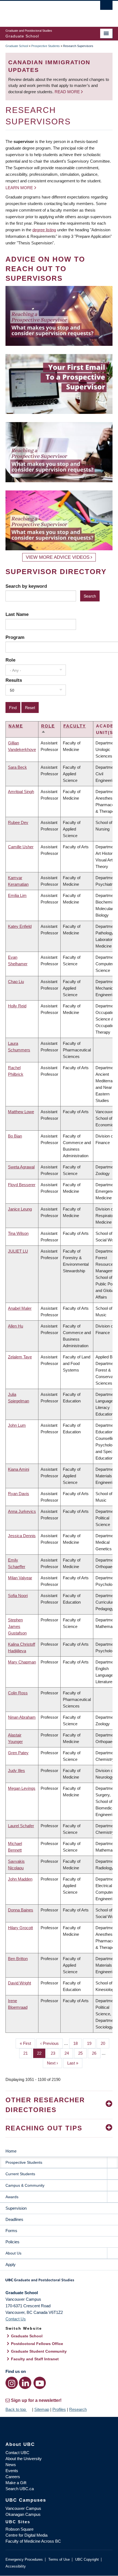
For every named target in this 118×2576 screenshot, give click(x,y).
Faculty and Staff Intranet (35, 2359)
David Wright (19, 1983)
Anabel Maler (20, 1308)
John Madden (20, 1879)
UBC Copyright (87, 2559)
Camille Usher (21, 847)
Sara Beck (17, 767)
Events (12, 2471)
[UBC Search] (106, 7)
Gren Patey (18, 1753)
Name (16, 726)
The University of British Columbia (43, 11)
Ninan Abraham (22, 1717)
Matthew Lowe (21, 1112)
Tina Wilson (18, 1233)
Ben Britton (18, 1959)
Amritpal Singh (21, 792)
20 (105, 2043)
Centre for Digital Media (26, 2535)
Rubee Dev (18, 822)
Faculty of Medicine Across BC (33, 2541)
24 (69, 2053)
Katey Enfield (20, 926)
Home (11, 2151)
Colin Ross (18, 1693)
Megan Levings (22, 1788)
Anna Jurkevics (22, 1511)
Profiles (59, 2409)
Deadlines (14, 2219)
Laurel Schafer (21, 1826)
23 (55, 2053)
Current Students (20, 2174)
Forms (11, 2231)
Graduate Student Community (39, 2351)
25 (82, 2053)
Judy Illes (16, 1771)
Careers (13, 2477)
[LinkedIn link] (25, 2383)
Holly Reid (17, 1006)
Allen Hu (16, 1326)
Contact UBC (17, 2453)
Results (14, 680)
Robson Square (19, 2529)
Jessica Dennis (22, 1536)
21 (28, 2053)
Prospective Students (46, 46)
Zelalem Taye (20, 1357)
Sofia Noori (18, 1596)
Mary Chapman (22, 1662)
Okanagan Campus (23, 2514)
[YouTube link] (40, 2383)
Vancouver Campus (23, 2508)
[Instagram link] (12, 2383)
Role (10, 660)
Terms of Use (59, 2559)
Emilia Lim (17, 895)
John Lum (17, 1425)
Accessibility (16, 2566)
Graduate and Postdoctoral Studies (59, 2282)
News (11, 2465)
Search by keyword (26, 586)
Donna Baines (21, 1910)
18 (78, 2043)
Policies (12, 2242)
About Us (13, 2253)
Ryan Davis (19, 1494)
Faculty (75, 726)
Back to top (16, 2409)
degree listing (44, 230)
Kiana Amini (19, 1469)
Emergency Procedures (24, 2559)
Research (78, 2409)
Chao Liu (16, 982)
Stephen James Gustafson (17, 1626)
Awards (12, 2197)
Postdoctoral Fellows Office (37, 2344)
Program (15, 637)
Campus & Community (25, 2185)
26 (96, 2053)
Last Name (17, 614)
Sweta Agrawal (21, 1167)
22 (41, 2053)
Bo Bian (15, 1136)
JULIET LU (18, 1251)
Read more (68, 92)
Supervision (16, 2208)
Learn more (19, 188)
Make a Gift (16, 2483)
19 (91, 2043)
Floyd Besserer (22, 1185)
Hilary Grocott (20, 1928)
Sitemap (42, 2409)
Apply (11, 2264)
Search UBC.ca (20, 2489)
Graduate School (17, 46)
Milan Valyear (20, 1578)
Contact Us (16, 2319)
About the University (24, 2459)
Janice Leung (20, 1209)
